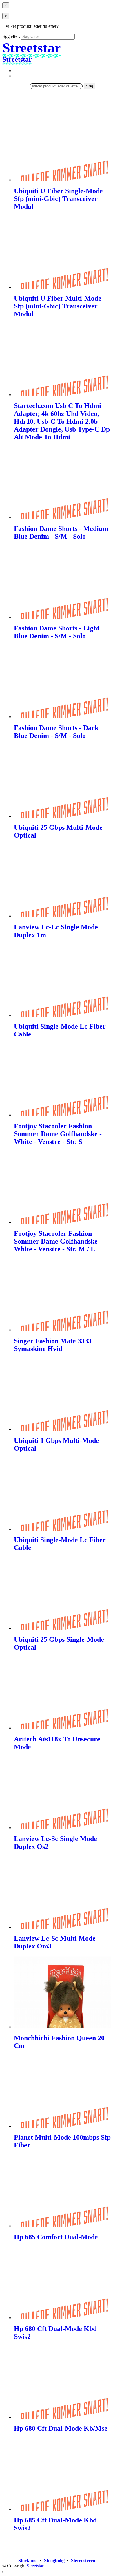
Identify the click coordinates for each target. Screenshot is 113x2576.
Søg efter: (11, 36)
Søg (90, 86)
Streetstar (35, 2566)
